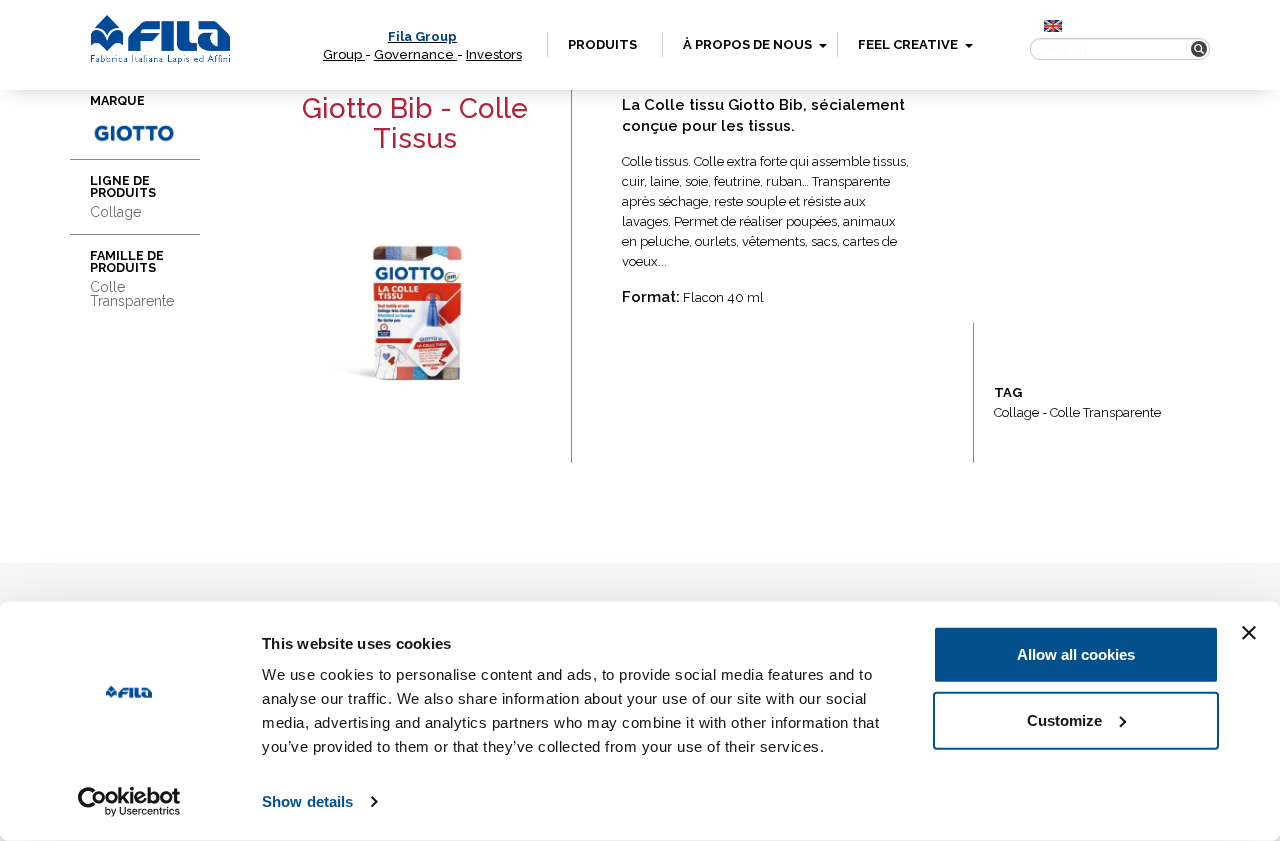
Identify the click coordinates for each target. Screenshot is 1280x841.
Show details (307, 801)
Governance (415, 54)
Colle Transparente (1105, 412)
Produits (602, 44)
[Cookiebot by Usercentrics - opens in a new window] (129, 802)
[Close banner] (1249, 633)
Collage (1016, 412)
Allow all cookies (1076, 654)
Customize (1064, 719)
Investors (494, 54)
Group (344, 54)
